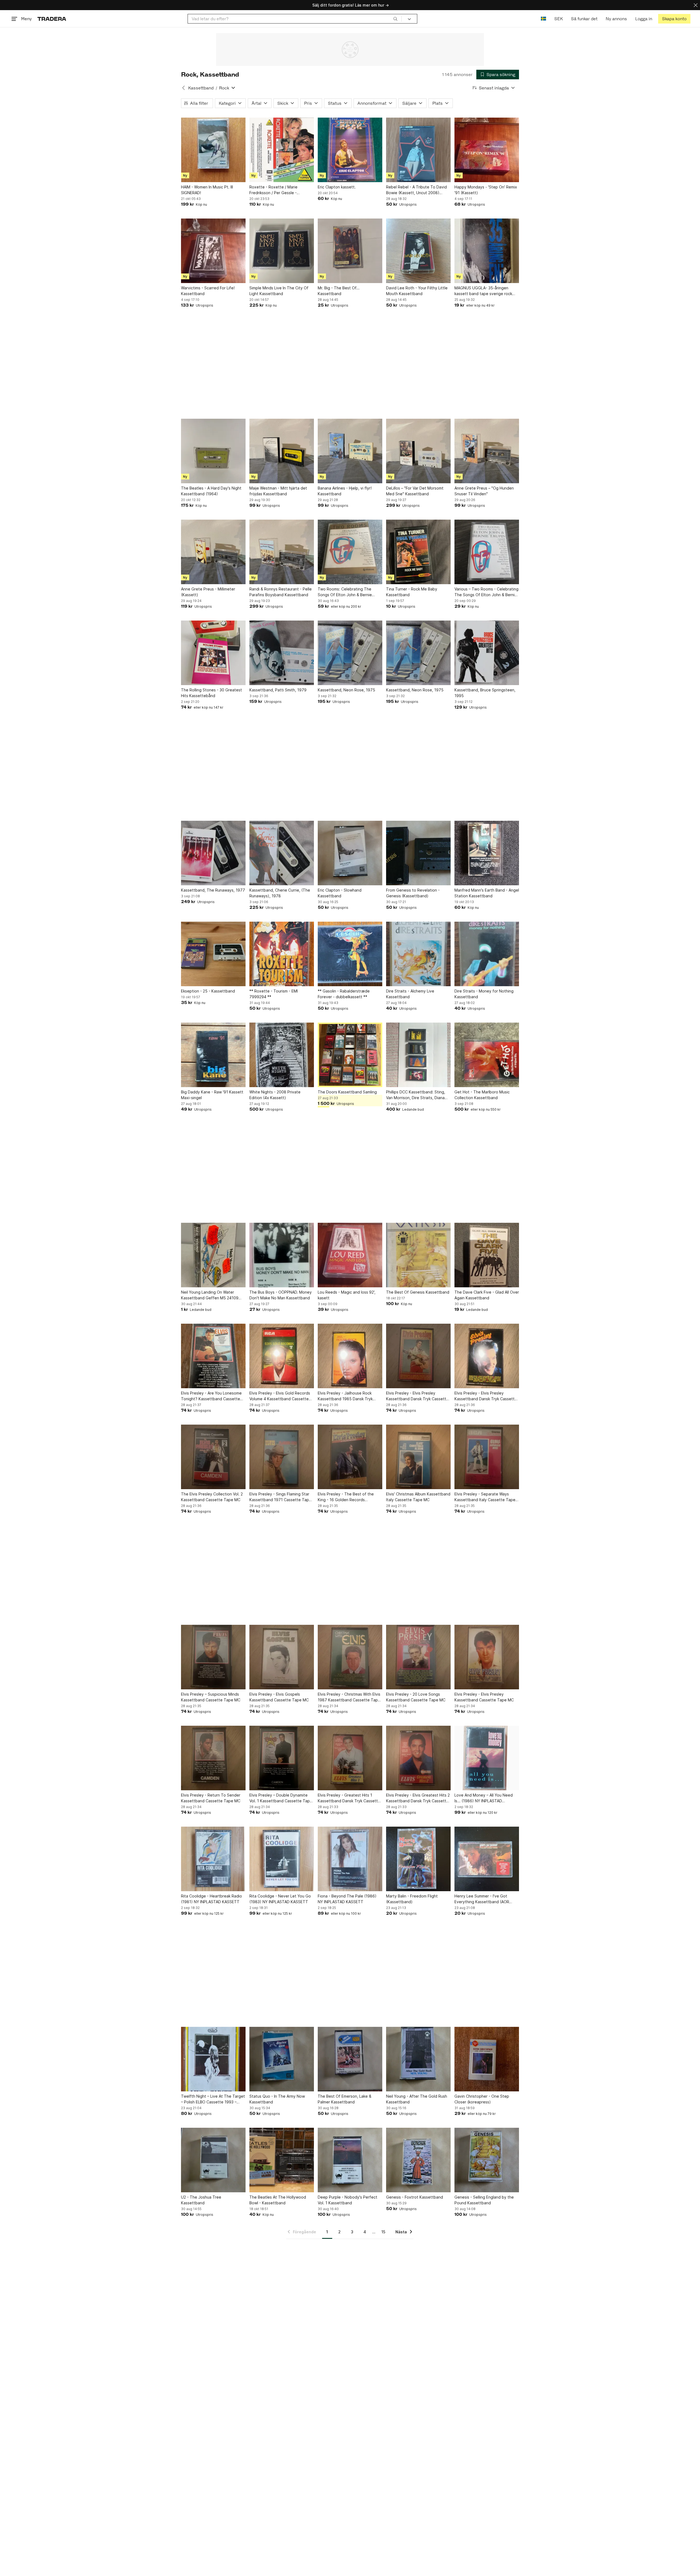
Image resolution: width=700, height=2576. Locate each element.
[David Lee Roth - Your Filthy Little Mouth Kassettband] (418, 251)
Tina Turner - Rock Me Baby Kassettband (412, 592)
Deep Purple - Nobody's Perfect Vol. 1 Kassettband (348, 2200)
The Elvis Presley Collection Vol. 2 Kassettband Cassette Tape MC (212, 1497)
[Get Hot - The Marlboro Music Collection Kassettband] (487, 1055)
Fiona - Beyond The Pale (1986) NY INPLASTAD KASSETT (347, 1899)
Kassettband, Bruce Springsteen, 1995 (485, 693)
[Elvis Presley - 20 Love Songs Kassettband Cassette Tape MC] (418, 1657)
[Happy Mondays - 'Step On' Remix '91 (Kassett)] (487, 150)
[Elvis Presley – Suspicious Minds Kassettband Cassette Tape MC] (213, 1657)
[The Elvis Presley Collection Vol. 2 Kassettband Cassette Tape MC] (213, 1457)
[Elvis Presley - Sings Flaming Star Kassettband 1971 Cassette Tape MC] (282, 1457)
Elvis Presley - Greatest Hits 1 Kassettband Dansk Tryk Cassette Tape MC (349, 1798)
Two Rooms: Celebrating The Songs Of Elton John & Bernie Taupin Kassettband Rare (345, 592)
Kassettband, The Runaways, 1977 (213, 890)
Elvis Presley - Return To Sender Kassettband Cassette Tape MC (211, 1798)
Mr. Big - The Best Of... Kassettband (339, 291)
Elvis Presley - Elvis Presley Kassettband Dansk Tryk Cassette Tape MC (417, 1396)
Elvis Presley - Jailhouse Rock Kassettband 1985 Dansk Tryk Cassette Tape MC (345, 1396)
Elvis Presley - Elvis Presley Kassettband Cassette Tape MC (484, 1697)
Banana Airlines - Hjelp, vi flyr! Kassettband (345, 491)
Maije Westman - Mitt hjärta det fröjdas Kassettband (278, 491)
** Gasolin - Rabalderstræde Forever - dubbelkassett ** (344, 994)
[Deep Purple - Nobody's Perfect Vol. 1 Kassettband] (350, 2160)
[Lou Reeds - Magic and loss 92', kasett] (350, 1255)
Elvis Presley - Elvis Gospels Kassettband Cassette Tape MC (279, 1697)
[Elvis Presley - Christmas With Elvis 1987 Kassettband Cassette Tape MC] (350, 1657)
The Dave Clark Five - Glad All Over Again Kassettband (487, 1295)
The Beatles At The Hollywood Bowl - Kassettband (278, 2200)
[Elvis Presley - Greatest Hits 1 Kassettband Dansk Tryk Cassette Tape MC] (350, 1758)
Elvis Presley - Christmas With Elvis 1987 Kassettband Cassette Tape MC (349, 1697)
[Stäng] (696, 5)
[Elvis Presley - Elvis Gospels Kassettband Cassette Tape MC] (282, 1657)
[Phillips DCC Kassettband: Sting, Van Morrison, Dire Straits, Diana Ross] (418, 1055)
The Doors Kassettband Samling (347, 1092)
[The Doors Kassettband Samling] (350, 1055)
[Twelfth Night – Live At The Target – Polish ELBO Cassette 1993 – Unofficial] (213, 2059)
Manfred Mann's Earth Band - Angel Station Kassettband (487, 893)
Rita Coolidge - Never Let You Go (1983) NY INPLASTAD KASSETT (280, 1899)
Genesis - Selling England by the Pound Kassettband (484, 2200)
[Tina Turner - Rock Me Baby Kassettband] (418, 552)
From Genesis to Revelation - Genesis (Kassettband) (413, 893)
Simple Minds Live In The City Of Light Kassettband (279, 291)
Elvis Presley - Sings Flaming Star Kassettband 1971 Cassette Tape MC (280, 1497)
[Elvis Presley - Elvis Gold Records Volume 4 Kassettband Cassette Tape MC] (282, 1356)
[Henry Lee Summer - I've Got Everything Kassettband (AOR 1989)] (487, 1859)
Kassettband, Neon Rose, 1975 (346, 690)
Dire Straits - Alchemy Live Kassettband (410, 994)
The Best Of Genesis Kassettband (418, 1292)
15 (383, 2232)
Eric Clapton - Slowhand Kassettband (340, 893)
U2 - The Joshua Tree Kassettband (201, 2200)
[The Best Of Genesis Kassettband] (418, 1255)
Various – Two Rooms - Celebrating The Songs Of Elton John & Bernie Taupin (486, 592)
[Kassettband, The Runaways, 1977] (213, 853)
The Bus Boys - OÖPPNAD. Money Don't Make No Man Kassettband (281, 1295)
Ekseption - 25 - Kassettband (208, 991)
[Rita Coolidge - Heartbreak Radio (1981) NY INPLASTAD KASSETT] (213, 1859)
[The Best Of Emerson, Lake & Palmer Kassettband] (350, 2059)
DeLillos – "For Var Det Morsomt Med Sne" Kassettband (415, 491)
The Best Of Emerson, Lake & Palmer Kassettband (345, 2099)
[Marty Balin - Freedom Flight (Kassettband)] (418, 1859)
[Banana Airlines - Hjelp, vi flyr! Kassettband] (350, 451)
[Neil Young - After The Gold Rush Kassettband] (418, 2059)
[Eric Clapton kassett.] (350, 150)
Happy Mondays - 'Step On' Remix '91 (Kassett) (486, 190)
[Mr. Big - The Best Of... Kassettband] (350, 251)
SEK (558, 19)
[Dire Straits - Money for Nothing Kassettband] (487, 954)
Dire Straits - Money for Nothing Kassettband (484, 994)
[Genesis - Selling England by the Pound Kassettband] (487, 2160)
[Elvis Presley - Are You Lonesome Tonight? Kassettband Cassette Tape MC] (213, 1356)
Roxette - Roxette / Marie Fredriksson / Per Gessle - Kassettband (273, 190)
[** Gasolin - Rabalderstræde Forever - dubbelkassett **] (350, 954)
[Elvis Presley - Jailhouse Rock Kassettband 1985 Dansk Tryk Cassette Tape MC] (350, 1356)
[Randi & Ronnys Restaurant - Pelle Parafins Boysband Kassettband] (282, 552)
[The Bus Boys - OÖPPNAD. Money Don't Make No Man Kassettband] (282, 1255)
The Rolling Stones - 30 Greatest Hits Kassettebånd (212, 693)
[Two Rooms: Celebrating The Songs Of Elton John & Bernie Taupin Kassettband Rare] (350, 552)
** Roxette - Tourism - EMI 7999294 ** (274, 994)
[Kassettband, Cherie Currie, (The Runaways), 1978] (282, 853)
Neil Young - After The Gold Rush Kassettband (417, 2099)
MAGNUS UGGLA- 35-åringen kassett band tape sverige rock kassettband (483, 291)
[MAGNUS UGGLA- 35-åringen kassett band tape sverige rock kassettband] (487, 251)
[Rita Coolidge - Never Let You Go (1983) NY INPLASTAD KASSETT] (282, 1859)
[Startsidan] (52, 19)
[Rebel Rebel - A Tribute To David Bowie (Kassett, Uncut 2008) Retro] (418, 150)
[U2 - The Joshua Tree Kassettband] (213, 2160)
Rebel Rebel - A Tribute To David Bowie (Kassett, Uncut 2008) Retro (416, 190)
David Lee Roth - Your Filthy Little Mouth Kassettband (417, 291)
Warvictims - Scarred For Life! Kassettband (208, 291)
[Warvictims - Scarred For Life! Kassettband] (213, 251)
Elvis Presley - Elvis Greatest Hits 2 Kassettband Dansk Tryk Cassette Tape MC (418, 1798)
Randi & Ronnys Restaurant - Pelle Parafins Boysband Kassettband (281, 592)
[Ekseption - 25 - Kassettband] (213, 954)
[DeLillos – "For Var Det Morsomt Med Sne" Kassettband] (418, 451)
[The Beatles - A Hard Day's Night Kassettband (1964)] (213, 451)
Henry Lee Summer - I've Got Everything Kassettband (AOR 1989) (482, 1899)
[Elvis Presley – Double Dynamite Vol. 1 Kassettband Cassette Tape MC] (282, 1758)
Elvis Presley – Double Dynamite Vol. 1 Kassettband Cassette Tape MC (281, 1798)
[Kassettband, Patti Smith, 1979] (282, 653)
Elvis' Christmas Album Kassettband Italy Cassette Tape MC (418, 1497)
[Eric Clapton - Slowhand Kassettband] (350, 853)
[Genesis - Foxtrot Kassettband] (418, 2160)
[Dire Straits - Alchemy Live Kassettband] (418, 954)
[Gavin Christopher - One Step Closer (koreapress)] (487, 2059)
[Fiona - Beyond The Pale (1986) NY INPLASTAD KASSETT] (350, 1859)
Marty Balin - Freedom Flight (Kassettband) (412, 1899)
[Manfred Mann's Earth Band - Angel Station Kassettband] (487, 853)
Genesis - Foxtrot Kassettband (415, 2197)
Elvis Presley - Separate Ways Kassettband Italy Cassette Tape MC (485, 1497)
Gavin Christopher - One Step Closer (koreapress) (482, 2099)
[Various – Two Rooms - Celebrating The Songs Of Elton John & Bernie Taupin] (487, 552)
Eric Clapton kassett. (337, 187)
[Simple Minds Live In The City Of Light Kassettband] (282, 251)
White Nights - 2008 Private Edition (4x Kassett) (275, 1095)
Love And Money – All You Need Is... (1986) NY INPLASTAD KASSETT (484, 1798)
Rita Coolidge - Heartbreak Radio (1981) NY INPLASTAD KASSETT (212, 1899)
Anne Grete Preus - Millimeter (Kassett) (208, 592)
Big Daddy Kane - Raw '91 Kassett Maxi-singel (212, 1095)
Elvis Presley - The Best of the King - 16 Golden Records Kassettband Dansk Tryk (346, 1497)
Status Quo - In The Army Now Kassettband (277, 2099)
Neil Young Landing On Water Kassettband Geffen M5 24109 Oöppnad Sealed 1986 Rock (210, 1295)
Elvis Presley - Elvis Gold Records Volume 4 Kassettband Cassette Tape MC (280, 1396)
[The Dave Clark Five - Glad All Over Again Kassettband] (487, 1255)
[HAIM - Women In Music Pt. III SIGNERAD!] (213, 150)
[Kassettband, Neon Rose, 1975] (350, 653)
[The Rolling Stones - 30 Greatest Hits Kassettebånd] (213, 653)
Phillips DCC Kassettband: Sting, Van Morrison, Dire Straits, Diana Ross (416, 1095)
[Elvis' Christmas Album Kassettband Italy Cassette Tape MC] (418, 1457)
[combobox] (295, 19)
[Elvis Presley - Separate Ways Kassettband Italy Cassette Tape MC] (487, 1457)
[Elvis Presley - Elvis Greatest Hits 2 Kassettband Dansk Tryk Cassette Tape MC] (418, 1758)
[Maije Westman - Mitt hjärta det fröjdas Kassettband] (282, 451)
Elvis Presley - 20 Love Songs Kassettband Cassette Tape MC (416, 1697)
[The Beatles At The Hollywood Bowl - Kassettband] (282, 2160)
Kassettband (201, 88)
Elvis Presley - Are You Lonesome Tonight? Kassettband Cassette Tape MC (211, 1396)
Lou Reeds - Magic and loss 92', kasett (347, 1295)
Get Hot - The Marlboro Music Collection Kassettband (482, 1095)
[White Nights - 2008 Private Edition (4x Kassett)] (282, 1055)
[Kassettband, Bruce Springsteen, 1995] (487, 653)
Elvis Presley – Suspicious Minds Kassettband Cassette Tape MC (211, 1697)
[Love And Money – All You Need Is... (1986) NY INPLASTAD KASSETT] (487, 1758)
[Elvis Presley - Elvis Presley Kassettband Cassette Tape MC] (487, 1657)
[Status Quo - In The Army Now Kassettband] (282, 2059)
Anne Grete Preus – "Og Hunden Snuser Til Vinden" (484, 491)
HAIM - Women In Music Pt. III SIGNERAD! (207, 190)
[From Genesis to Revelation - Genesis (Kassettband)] (418, 853)
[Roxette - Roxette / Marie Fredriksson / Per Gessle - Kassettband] (282, 150)
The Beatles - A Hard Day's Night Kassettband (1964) (211, 491)
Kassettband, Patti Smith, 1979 (278, 690)
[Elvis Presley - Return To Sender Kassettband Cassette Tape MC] (213, 1758)
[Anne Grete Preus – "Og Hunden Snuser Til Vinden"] (487, 451)
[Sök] (395, 19)
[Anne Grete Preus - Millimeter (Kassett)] (213, 552)
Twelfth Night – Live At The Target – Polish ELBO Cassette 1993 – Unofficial (213, 2099)
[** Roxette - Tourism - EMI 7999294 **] (282, 954)
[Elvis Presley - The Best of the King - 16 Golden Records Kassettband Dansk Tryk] (350, 1457)
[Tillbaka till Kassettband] (183, 88)
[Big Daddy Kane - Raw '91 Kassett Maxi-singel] (213, 1055)
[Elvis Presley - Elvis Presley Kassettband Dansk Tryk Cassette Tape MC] (418, 1356)
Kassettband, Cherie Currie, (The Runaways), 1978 (280, 893)
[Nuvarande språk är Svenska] (543, 19)
